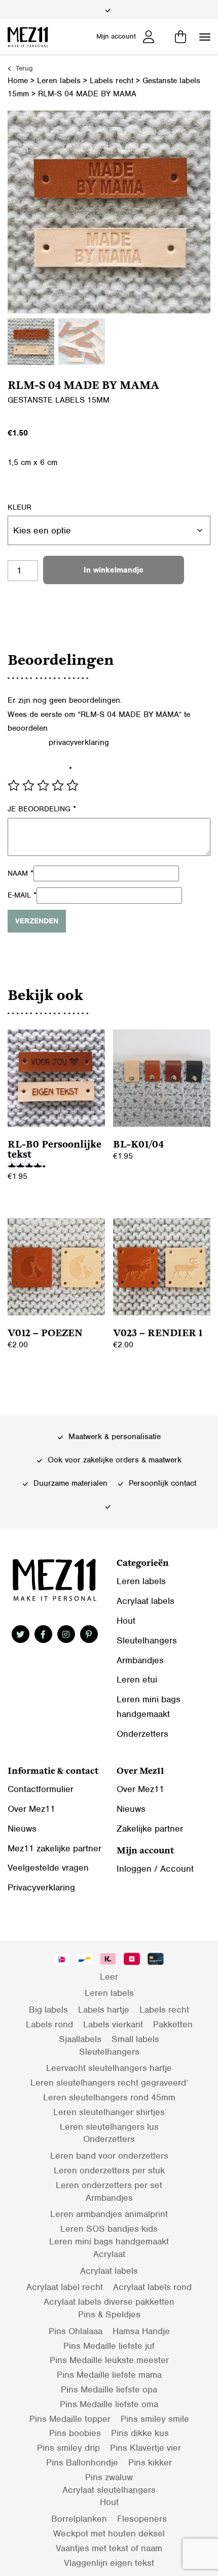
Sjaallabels (80, 2039)
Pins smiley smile (155, 2419)
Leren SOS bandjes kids (109, 2229)
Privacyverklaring (41, 1887)
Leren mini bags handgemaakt (109, 2241)
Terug (23, 68)
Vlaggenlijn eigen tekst (109, 2563)
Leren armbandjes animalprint (109, 2214)
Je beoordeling (42, 809)
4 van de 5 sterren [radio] (58, 785)
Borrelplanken (79, 2519)
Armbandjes (140, 1660)
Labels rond (49, 2024)
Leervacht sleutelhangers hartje (109, 2068)
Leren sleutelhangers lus (109, 2127)
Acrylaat (109, 2254)
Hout (126, 1621)
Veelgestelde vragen (48, 1868)
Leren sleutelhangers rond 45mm (109, 2097)
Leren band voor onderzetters (109, 2156)
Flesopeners (142, 2519)
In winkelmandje (114, 570)
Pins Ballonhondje (82, 2462)
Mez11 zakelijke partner (55, 1848)
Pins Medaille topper (70, 2419)
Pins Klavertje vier (146, 2448)
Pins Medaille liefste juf (109, 2346)
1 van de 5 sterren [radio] (14, 785)
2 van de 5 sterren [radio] (28, 785)
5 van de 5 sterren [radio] (72, 785)
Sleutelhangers (147, 1640)
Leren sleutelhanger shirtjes (109, 2112)
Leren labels (59, 81)
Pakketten (173, 2024)
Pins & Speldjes (109, 2314)
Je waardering (40, 770)
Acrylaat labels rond (152, 2287)
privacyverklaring (79, 742)
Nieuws (22, 1829)
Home (18, 81)
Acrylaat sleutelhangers (109, 2490)
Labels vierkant (113, 2024)
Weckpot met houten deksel (109, 2533)
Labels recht (112, 81)
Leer (109, 1977)
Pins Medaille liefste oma (109, 2404)
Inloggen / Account (155, 1869)
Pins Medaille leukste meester (109, 2360)
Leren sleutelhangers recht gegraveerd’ (109, 2083)
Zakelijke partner (150, 1829)
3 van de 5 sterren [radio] (43, 785)
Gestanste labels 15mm (59, 400)
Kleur (20, 507)
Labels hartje (104, 2010)
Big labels (48, 2010)
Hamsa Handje (141, 2331)
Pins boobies (75, 2433)
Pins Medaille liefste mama (109, 2375)
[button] (205, 37)
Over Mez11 (31, 1809)
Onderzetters (142, 1734)
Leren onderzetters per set (109, 2185)
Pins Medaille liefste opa (109, 2389)
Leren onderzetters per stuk (109, 2170)
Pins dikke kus (140, 2433)
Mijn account (116, 36)
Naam (21, 873)
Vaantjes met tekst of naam (109, 2548)
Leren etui (137, 1679)
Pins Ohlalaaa (76, 2331)
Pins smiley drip (68, 2448)
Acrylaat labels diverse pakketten (109, 2302)
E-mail (22, 895)
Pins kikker (150, 2462)
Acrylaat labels (146, 1601)
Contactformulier (41, 1789)
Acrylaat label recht (65, 2287)
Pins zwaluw (109, 2477)
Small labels (135, 2039)
